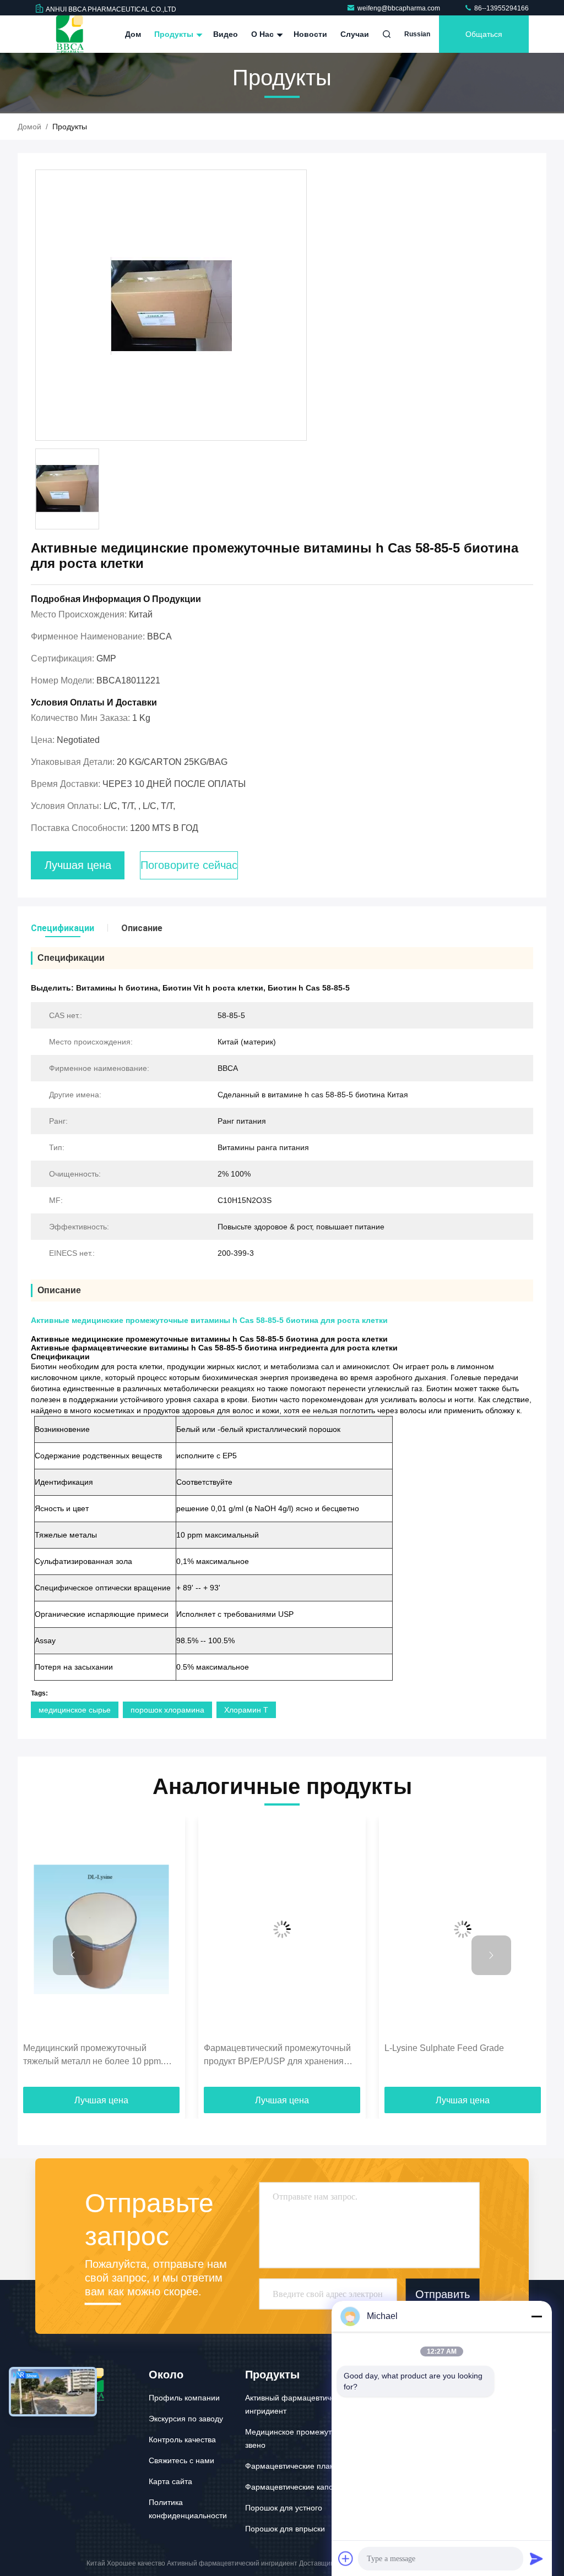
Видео (226, 34)
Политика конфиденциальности (188, 2509)
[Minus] (536, 2316)
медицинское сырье (75, 1710)
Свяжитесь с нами (181, 2460)
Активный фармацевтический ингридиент (298, 2404)
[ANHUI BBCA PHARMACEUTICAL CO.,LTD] (70, 34)
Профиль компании (184, 2398)
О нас (264, 34)
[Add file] (346, 2558)
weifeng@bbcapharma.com (400, 8)
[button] (73, 1955)
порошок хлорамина (167, 1710)
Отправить (443, 2294)
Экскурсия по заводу (186, 2419)
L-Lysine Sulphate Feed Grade (444, 2048)
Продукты (175, 34)
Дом (133, 34)
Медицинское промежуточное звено (299, 2438)
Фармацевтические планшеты (299, 2466)
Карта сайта (170, 2481)
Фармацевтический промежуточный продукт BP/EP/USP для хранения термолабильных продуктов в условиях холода (277, 2056)
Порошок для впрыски (285, 2529)
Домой (29, 127)
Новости (310, 34)
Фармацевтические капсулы (296, 2487)
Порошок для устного (284, 2508)
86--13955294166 (501, 8)
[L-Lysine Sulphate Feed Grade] (463, 1930)
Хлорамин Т (246, 1710)
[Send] (536, 2558)
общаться (484, 34)
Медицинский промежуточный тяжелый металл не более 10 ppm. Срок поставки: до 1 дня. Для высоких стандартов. (101, 2056)
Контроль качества (182, 2440)
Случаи (355, 34)
